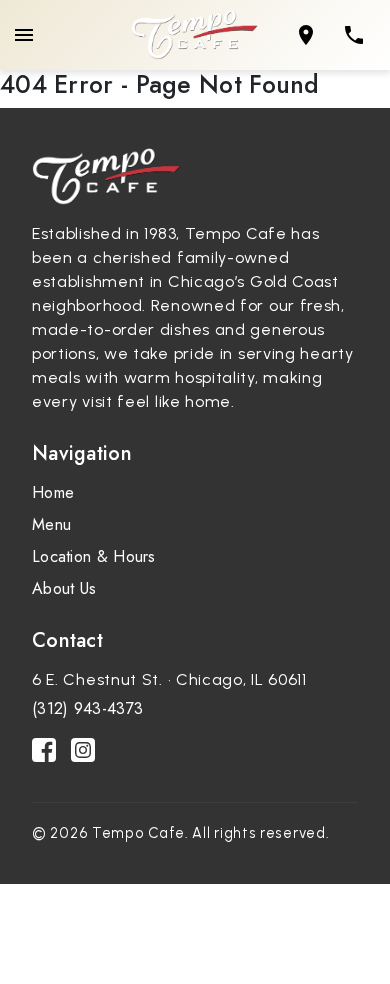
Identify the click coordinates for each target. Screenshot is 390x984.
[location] (306, 35)
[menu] (24, 35)
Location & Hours (94, 556)
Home (53, 492)
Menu (51, 524)
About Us (64, 588)
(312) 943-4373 (87, 708)
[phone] (354, 35)
